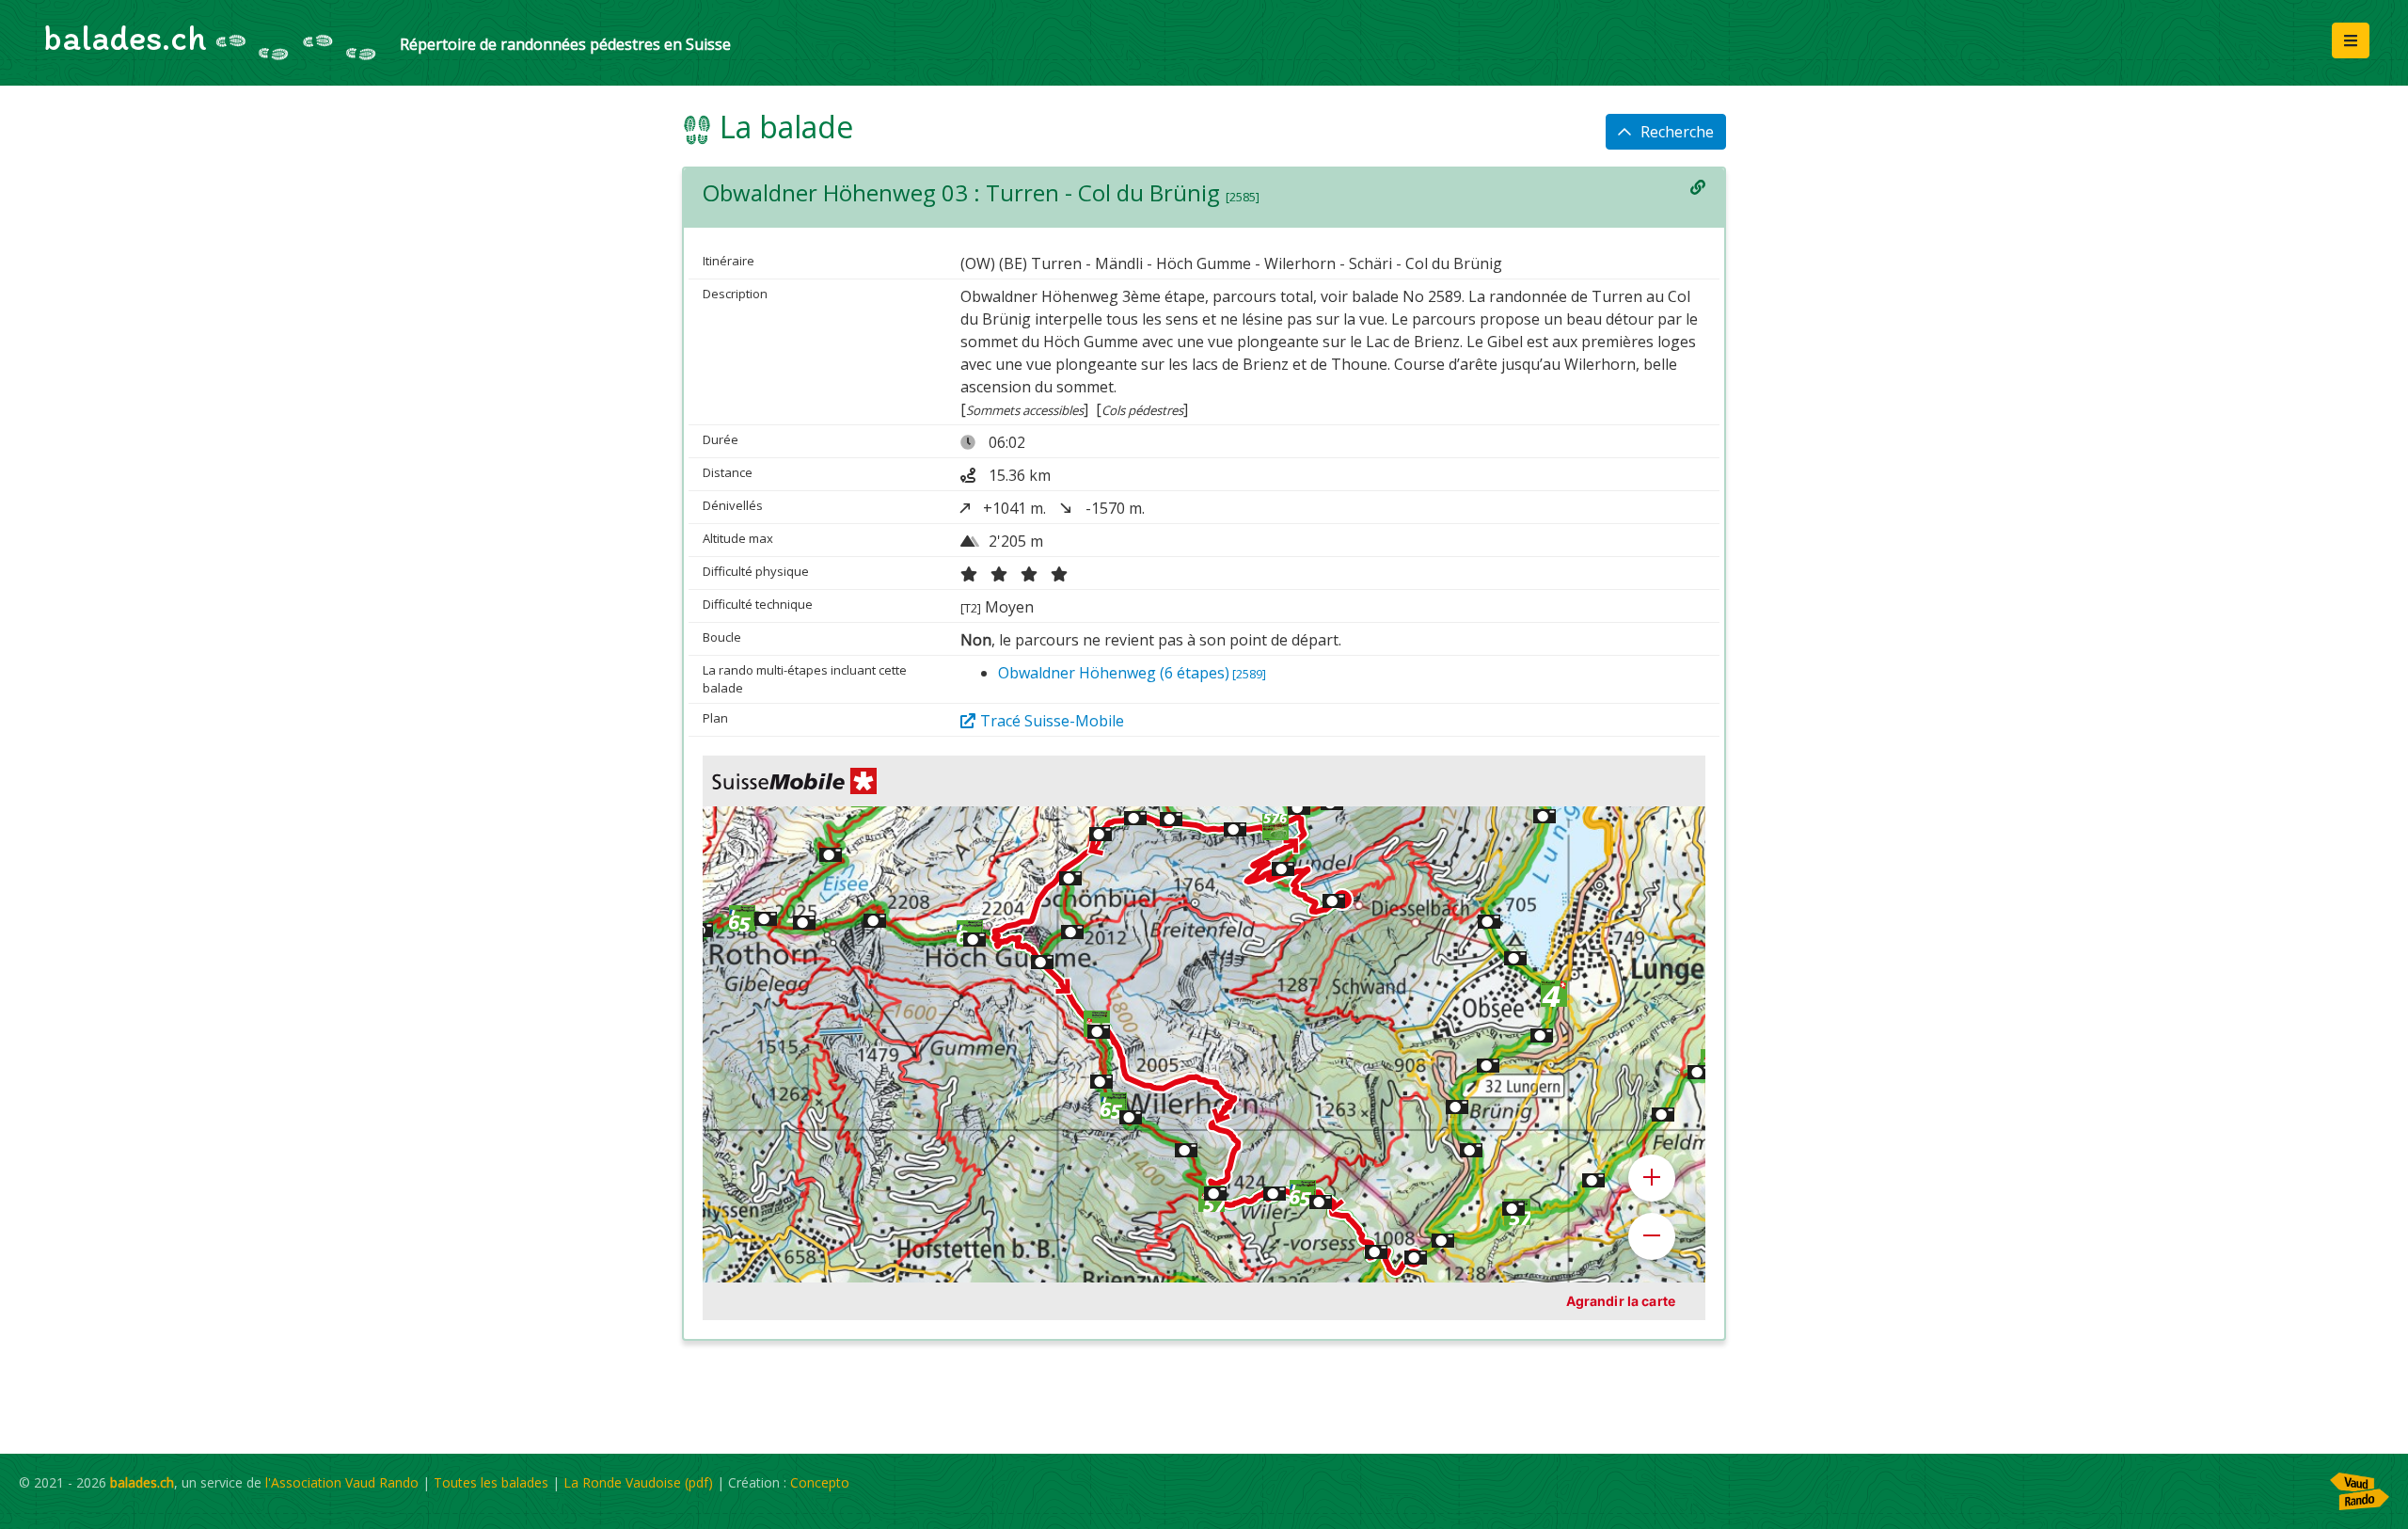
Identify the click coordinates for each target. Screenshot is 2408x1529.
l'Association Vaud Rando (342, 1482)
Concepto (820, 1482)
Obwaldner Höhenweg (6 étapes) (1132, 673)
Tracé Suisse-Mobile (1052, 721)
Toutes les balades (491, 1482)
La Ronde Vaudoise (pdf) (638, 1482)
